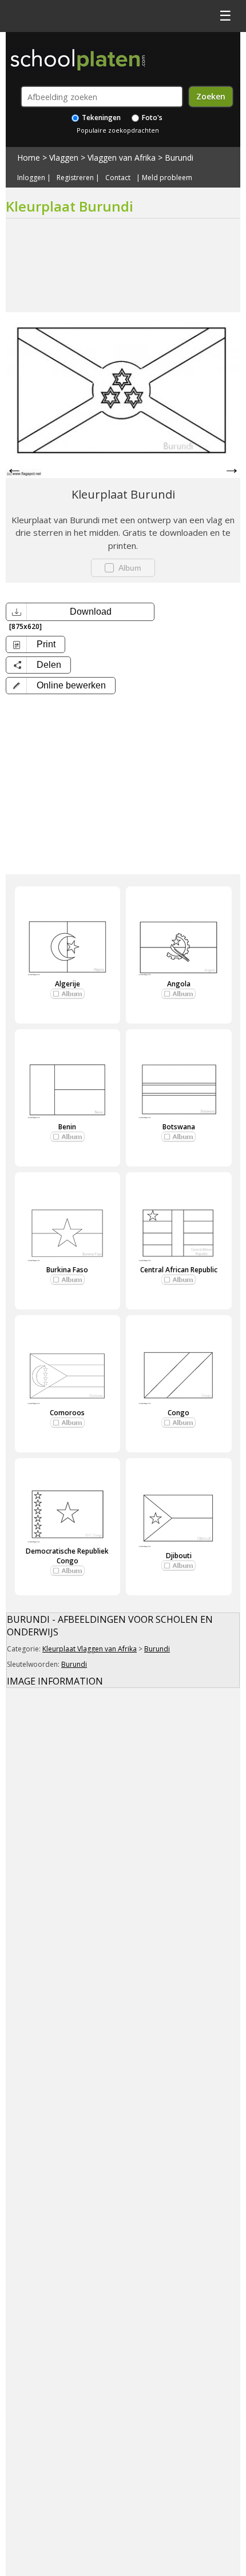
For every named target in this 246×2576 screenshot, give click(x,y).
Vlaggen (64, 158)
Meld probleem (167, 178)
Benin (67, 1127)
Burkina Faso (67, 1270)
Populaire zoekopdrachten (118, 130)
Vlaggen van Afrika (122, 158)
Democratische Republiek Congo (67, 1556)
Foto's (151, 118)
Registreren (75, 178)
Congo (178, 1413)
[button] (61, 686)
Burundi (179, 158)
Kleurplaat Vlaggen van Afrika (90, 1649)
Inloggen (31, 178)
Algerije (68, 984)
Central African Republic (179, 1270)
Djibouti (179, 1556)
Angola (179, 984)
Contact (118, 178)
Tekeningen (100, 118)
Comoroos (67, 1413)
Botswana (179, 1127)
